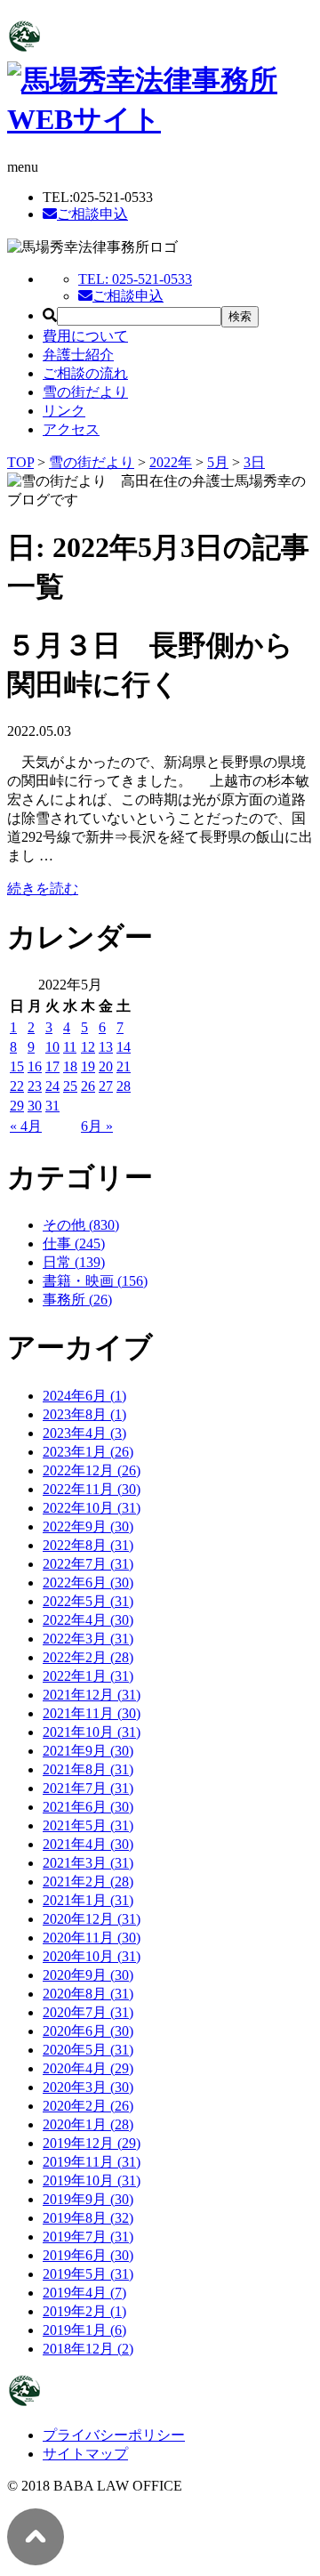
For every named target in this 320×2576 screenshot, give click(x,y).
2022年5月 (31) (88, 1601)
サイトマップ (85, 2454)
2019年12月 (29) (92, 2143)
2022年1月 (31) (88, 1676)
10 (52, 1047)
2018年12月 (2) (88, 2349)
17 (52, 1066)
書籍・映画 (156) (95, 1281)
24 (52, 1086)
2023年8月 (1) (84, 1414)
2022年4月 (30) (88, 1620)
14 (124, 1047)
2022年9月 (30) (88, 1526)
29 (17, 1106)
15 (17, 1066)
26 (88, 1086)
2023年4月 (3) (84, 1433)
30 (35, 1106)
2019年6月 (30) (88, 2255)
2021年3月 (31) (88, 1863)
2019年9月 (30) (88, 2199)
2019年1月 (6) (84, 2330)
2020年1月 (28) (88, 2124)
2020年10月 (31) (92, 1956)
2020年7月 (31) (88, 2012)
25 (70, 1086)
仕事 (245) (74, 1244)
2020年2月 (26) (88, 2106)
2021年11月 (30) (92, 1713)
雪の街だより (85, 392)
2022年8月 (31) (88, 1545)
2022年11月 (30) (92, 1489)
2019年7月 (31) (88, 2237)
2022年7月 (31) (88, 1564)
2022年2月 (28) (88, 1657)
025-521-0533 (135, 279)
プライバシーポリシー (114, 2435)
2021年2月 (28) (88, 1882)
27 (106, 1086)
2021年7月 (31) (88, 1788)
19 (88, 1066)
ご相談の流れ (85, 373)
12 (88, 1047)
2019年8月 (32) (88, 2218)
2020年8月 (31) (88, 1994)
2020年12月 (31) (92, 1919)
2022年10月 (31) (92, 1508)
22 (17, 1086)
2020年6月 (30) (88, 2031)
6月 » (97, 1126)
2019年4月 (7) (84, 2293)
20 (106, 1066)
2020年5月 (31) (88, 2050)
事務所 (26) (77, 1300)
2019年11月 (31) (92, 2162)
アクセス (71, 429)
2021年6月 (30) (88, 1807)
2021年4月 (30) (88, 1844)
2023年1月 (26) (88, 1452)
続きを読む (43, 888)
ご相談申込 (92, 214)
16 (35, 1066)
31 (52, 1106)
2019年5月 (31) (88, 2274)
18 (70, 1066)
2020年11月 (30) (92, 1938)
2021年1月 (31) (88, 1900)
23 (35, 1086)
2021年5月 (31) (88, 1825)
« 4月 (26, 1126)
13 (106, 1047)
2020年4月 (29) (88, 2068)
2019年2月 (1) (84, 2311)
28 (124, 1086)
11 (70, 1047)
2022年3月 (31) (88, 1639)
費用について (85, 336)
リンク (64, 411)
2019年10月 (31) (92, 2180)
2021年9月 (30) (88, 1751)
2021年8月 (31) (88, 1769)
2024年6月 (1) (84, 1396)
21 (124, 1066)
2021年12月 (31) (92, 1695)
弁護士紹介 (78, 355)
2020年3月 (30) (88, 2087)
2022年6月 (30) (88, 1583)
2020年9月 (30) (88, 1975)
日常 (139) (74, 1262)
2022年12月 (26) (92, 1470)
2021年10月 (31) (92, 1732)
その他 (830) (81, 1225)
